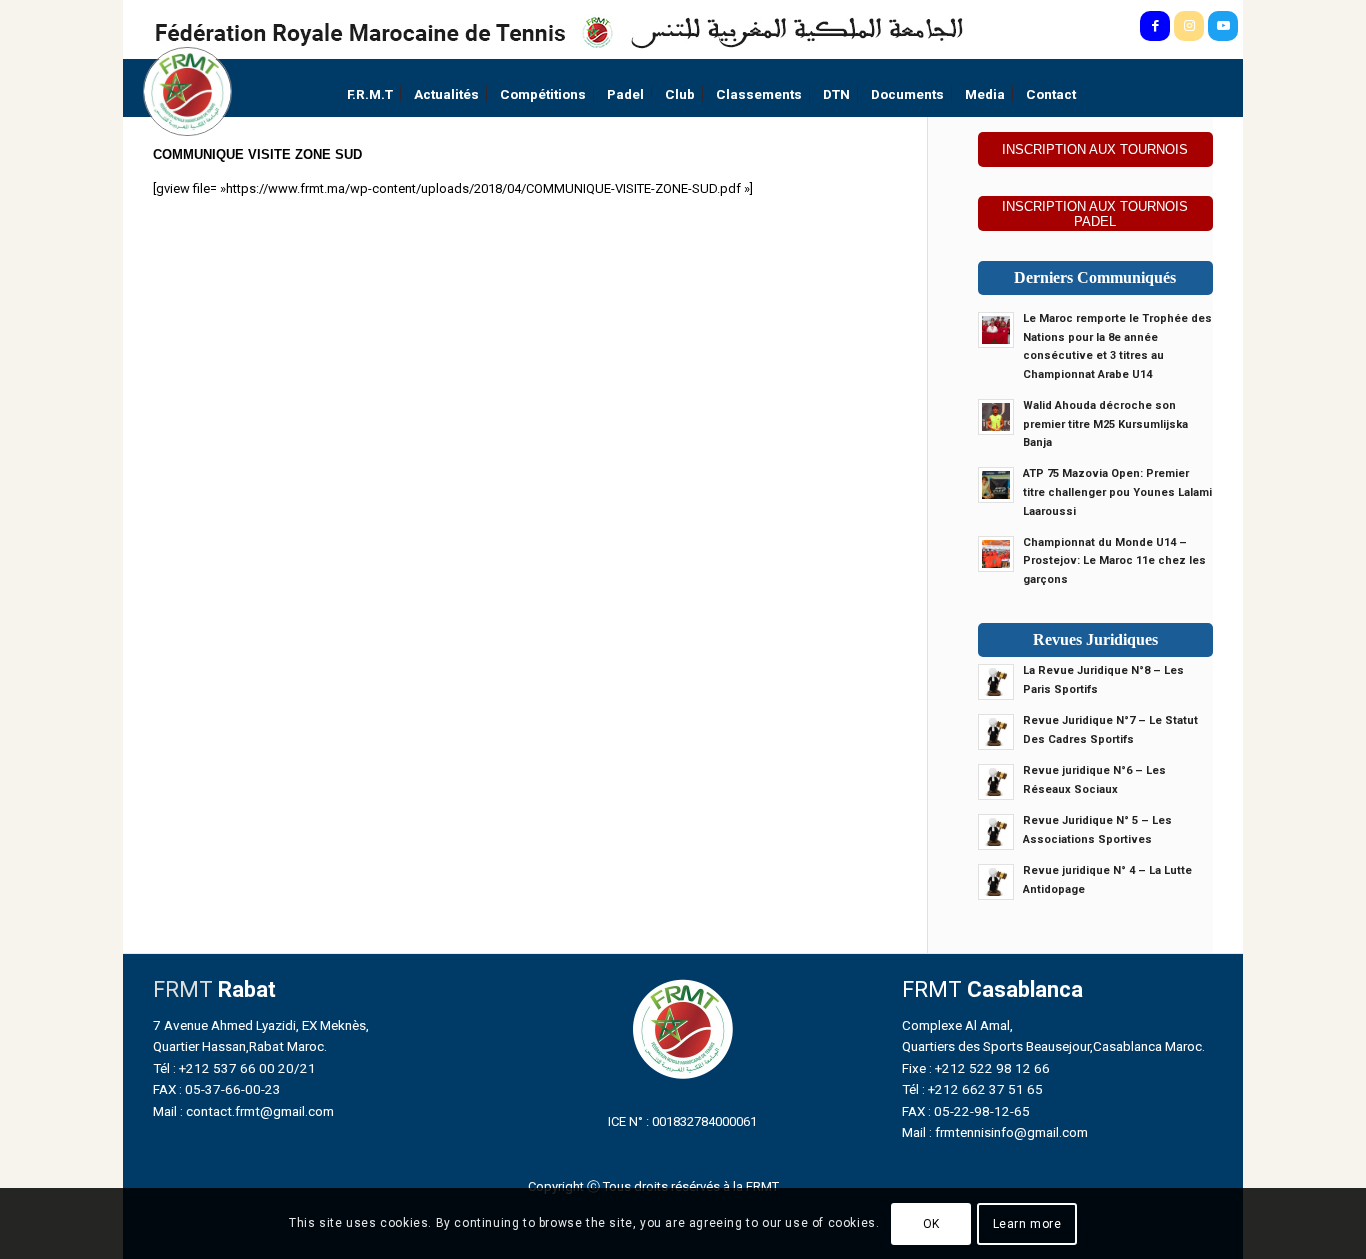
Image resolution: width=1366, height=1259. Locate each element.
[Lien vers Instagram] (1189, 26)
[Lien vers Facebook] (1155, 26)
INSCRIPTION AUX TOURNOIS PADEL (1095, 214)
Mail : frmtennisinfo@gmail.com (995, 1132)
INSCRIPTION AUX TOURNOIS (1095, 149)
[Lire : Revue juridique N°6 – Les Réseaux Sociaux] (996, 782)
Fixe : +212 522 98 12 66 (976, 1068)
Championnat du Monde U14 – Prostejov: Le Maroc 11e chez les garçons (1114, 561)
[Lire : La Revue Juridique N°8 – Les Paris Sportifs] (996, 682)
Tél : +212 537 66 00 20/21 (234, 1068)
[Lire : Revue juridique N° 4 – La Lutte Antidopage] (996, 882)
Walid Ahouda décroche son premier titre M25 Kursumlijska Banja (1105, 424)
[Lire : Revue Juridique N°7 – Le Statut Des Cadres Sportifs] (996, 732)
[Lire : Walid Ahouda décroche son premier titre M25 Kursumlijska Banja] (996, 417)
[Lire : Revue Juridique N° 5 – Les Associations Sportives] (996, 832)
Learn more (1027, 1224)
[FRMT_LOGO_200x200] (187, 91)
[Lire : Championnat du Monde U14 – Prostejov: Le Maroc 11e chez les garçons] (996, 554)
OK (931, 1224)
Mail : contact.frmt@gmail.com (243, 1111)
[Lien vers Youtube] (1223, 26)
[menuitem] (370, 94)
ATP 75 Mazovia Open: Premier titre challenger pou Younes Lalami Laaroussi (1117, 492)
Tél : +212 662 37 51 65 (972, 1089)
